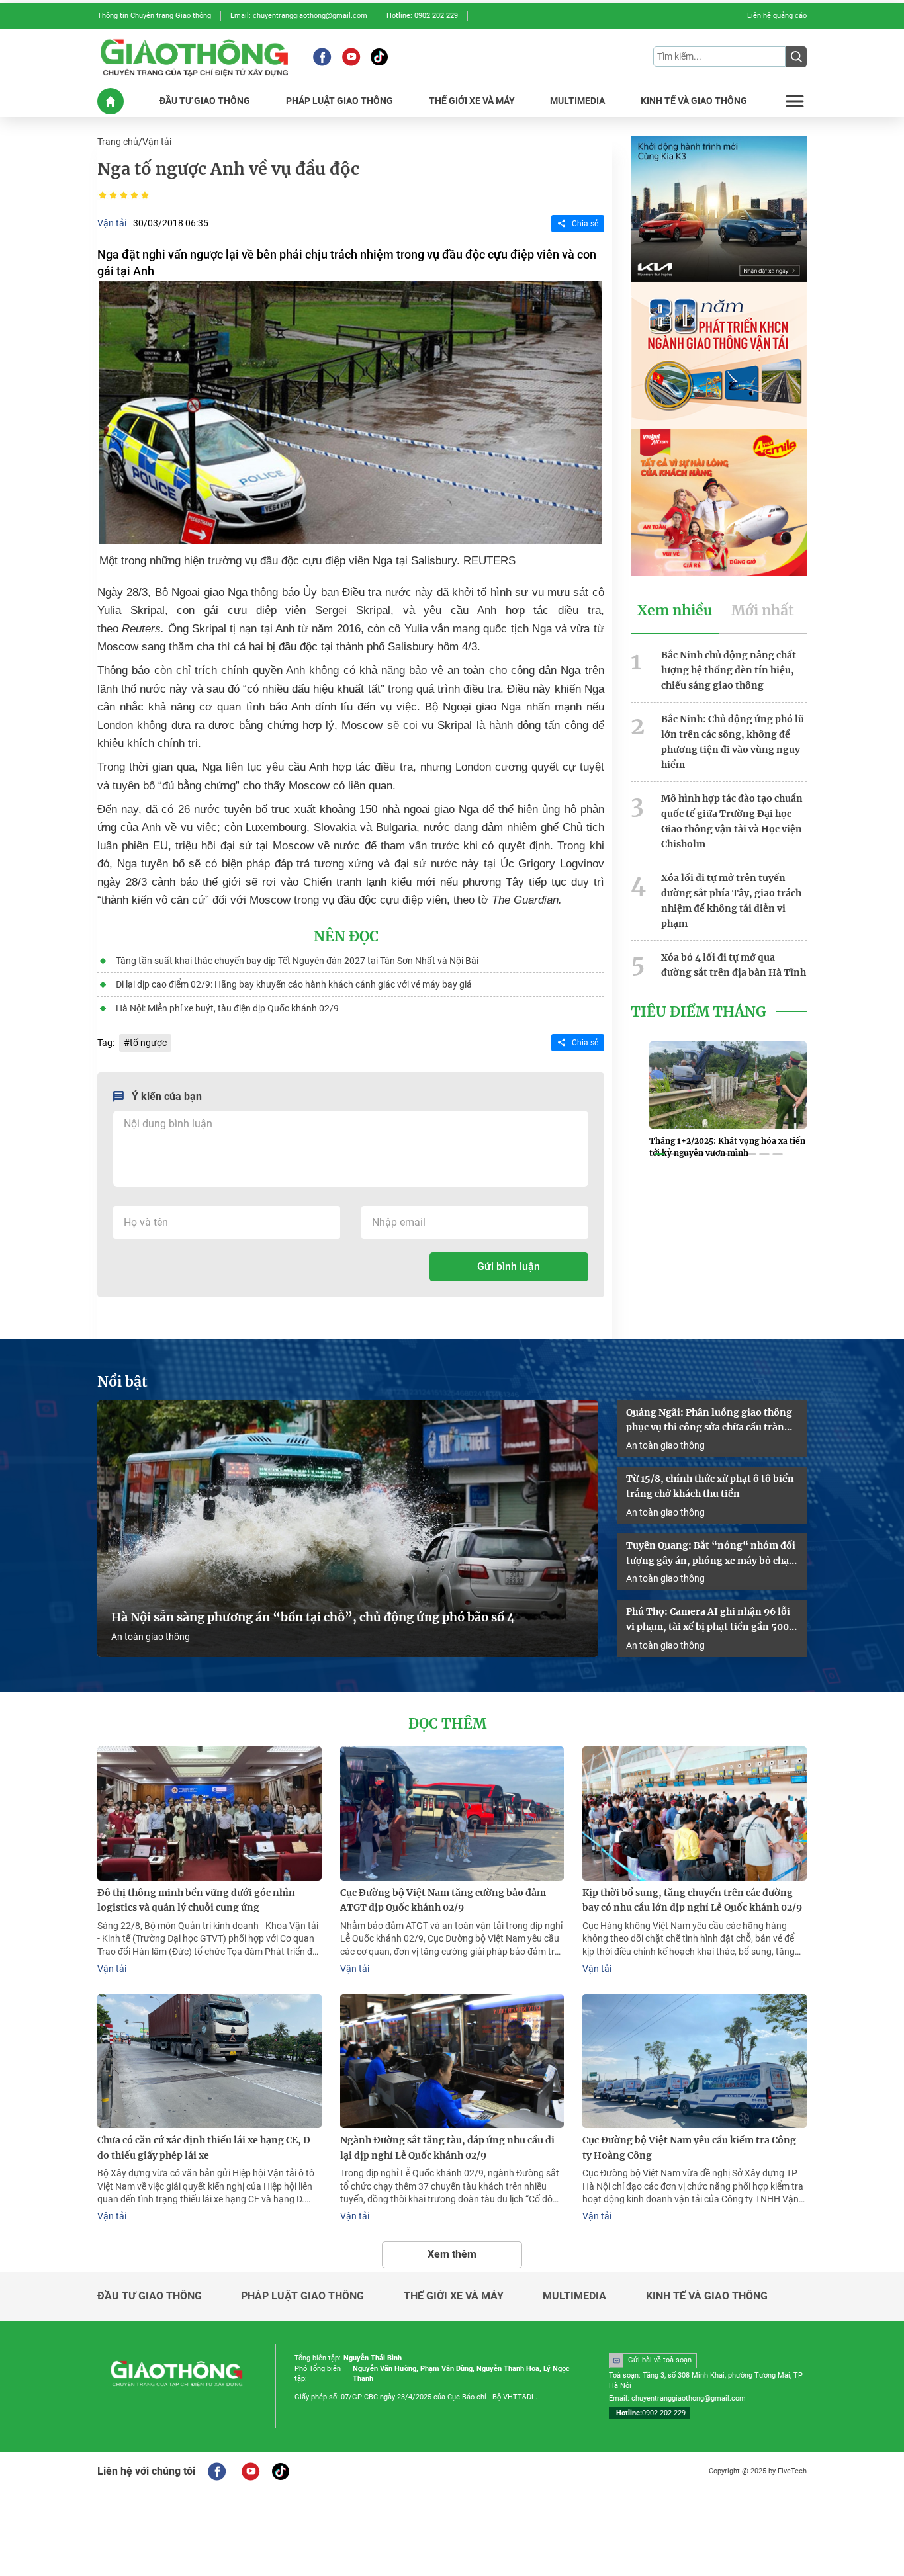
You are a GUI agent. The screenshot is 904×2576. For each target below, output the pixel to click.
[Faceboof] (217, 2471)
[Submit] (796, 57)
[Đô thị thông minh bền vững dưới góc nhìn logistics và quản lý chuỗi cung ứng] (209, 1814)
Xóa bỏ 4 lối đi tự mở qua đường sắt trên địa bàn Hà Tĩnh (734, 965)
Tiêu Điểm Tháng (699, 1012)
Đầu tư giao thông (150, 2296)
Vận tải (157, 142)
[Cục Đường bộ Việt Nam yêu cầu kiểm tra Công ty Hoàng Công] (695, 2061)
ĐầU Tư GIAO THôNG (205, 101)
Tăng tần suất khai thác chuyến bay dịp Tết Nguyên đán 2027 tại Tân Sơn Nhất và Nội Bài (297, 961)
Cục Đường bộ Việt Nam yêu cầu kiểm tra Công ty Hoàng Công (689, 2148)
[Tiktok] (379, 57)
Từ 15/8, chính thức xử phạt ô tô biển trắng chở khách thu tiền (710, 1486)
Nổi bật (122, 1382)
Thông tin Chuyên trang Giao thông (154, 16)
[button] (660, 1154)
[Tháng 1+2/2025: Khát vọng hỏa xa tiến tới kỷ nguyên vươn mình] (728, 1085)
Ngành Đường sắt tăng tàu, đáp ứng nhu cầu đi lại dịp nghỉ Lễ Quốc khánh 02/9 (447, 2148)
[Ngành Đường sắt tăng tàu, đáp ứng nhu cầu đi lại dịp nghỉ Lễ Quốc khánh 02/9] (452, 2061)
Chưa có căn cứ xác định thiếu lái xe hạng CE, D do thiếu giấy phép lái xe (204, 2148)
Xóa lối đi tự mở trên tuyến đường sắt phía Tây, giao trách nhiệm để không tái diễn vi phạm (731, 900)
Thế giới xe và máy (454, 2296)
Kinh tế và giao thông (707, 2296)
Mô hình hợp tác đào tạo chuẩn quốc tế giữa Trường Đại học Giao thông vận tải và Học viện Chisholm (732, 821)
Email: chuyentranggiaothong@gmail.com (299, 16)
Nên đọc (346, 937)
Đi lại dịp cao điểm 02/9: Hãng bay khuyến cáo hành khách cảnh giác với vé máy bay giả (294, 984)
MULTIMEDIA (577, 101)
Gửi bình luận (509, 1267)
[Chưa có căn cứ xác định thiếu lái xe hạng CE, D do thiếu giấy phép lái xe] (209, 2061)
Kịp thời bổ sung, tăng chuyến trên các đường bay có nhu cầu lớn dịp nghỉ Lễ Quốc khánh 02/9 (692, 1900)
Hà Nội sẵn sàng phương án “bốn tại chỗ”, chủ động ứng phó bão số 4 (314, 1617)
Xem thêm (452, 2254)
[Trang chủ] (111, 101)
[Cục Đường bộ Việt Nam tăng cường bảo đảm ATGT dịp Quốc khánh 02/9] (452, 1814)
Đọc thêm (447, 1724)
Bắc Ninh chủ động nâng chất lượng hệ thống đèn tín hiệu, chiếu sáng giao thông (729, 670)
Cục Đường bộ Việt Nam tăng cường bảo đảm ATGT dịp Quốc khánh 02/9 (443, 1900)
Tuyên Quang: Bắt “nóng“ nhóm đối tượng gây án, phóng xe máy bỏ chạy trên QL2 (711, 1554)
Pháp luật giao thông (302, 2296)
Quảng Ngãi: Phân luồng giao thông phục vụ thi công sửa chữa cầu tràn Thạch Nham (709, 1421)
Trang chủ (118, 142)
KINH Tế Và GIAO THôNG (694, 101)
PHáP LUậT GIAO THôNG (339, 101)
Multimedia (574, 2296)
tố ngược (148, 1043)
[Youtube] (351, 57)
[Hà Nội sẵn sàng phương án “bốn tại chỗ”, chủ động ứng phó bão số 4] (348, 1529)
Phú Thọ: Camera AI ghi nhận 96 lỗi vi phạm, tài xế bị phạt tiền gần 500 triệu (708, 1620)
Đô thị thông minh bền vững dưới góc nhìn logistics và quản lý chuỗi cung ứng (196, 1900)
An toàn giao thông (151, 1637)
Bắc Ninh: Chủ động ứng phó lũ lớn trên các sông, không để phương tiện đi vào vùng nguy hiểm (733, 742)
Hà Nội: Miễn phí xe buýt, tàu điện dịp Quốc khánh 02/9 (227, 1008)
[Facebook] (322, 57)
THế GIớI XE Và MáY (472, 101)
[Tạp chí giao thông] (194, 57)
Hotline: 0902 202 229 (422, 16)
